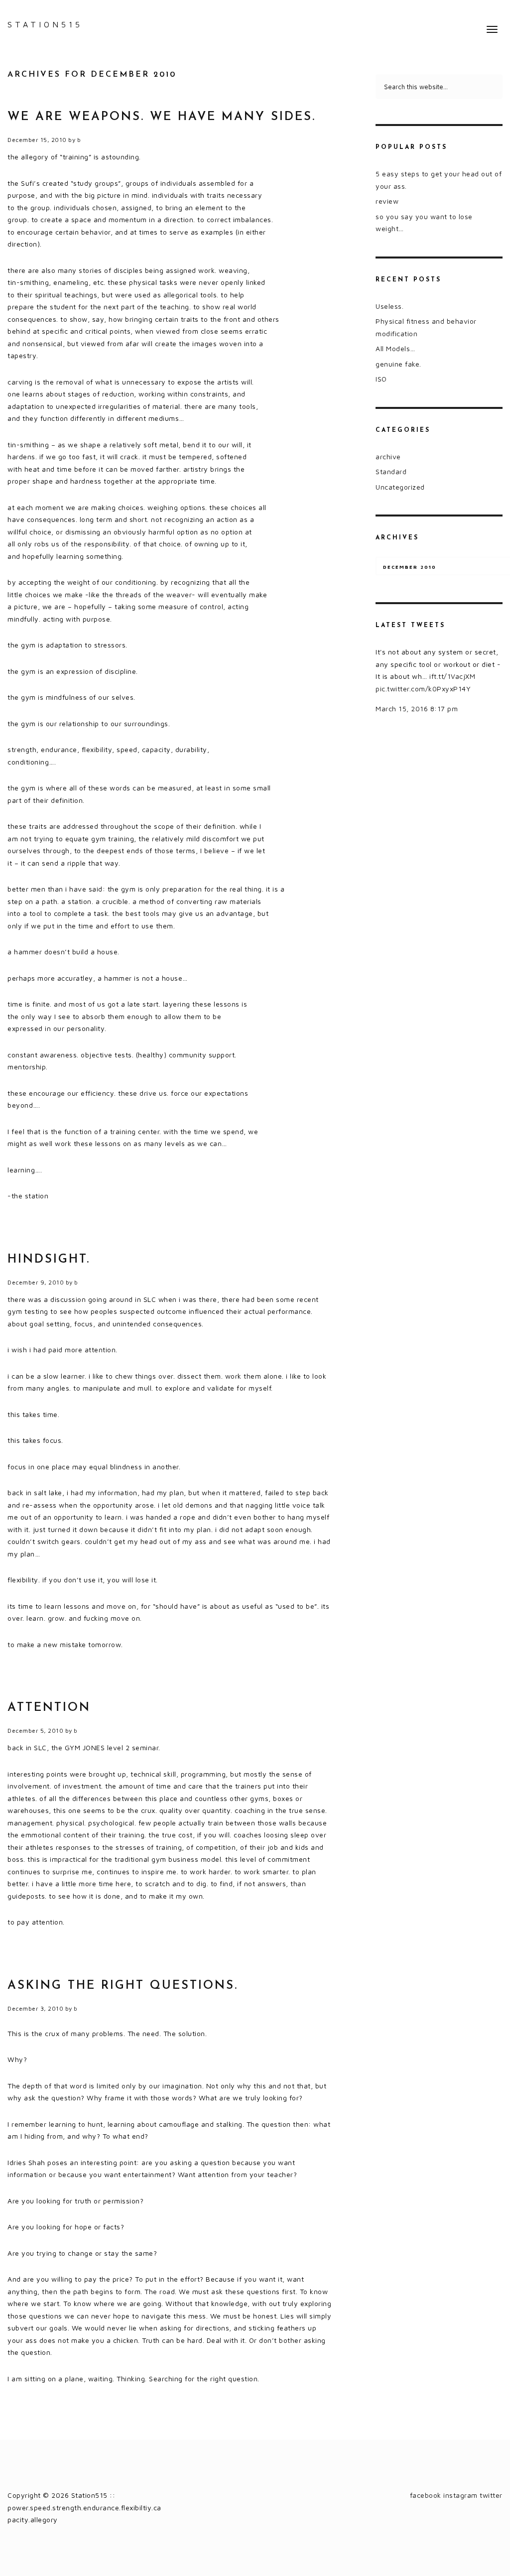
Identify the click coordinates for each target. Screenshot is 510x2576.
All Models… (395, 348)
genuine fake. (398, 364)
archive (388, 456)
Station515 (45, 24)
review (387, 201)
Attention (49, 1708)
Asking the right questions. (123, 1986)
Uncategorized (400, 487)
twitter (491, 2495)
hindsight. (49, 1260)
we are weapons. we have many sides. (162, 117)
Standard (391, 471)
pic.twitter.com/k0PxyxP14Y (423, 689)
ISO (381, 379)
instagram (460, 2495)
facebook (426, 2495)
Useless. (389, 306)
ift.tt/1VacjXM (452, 676)
